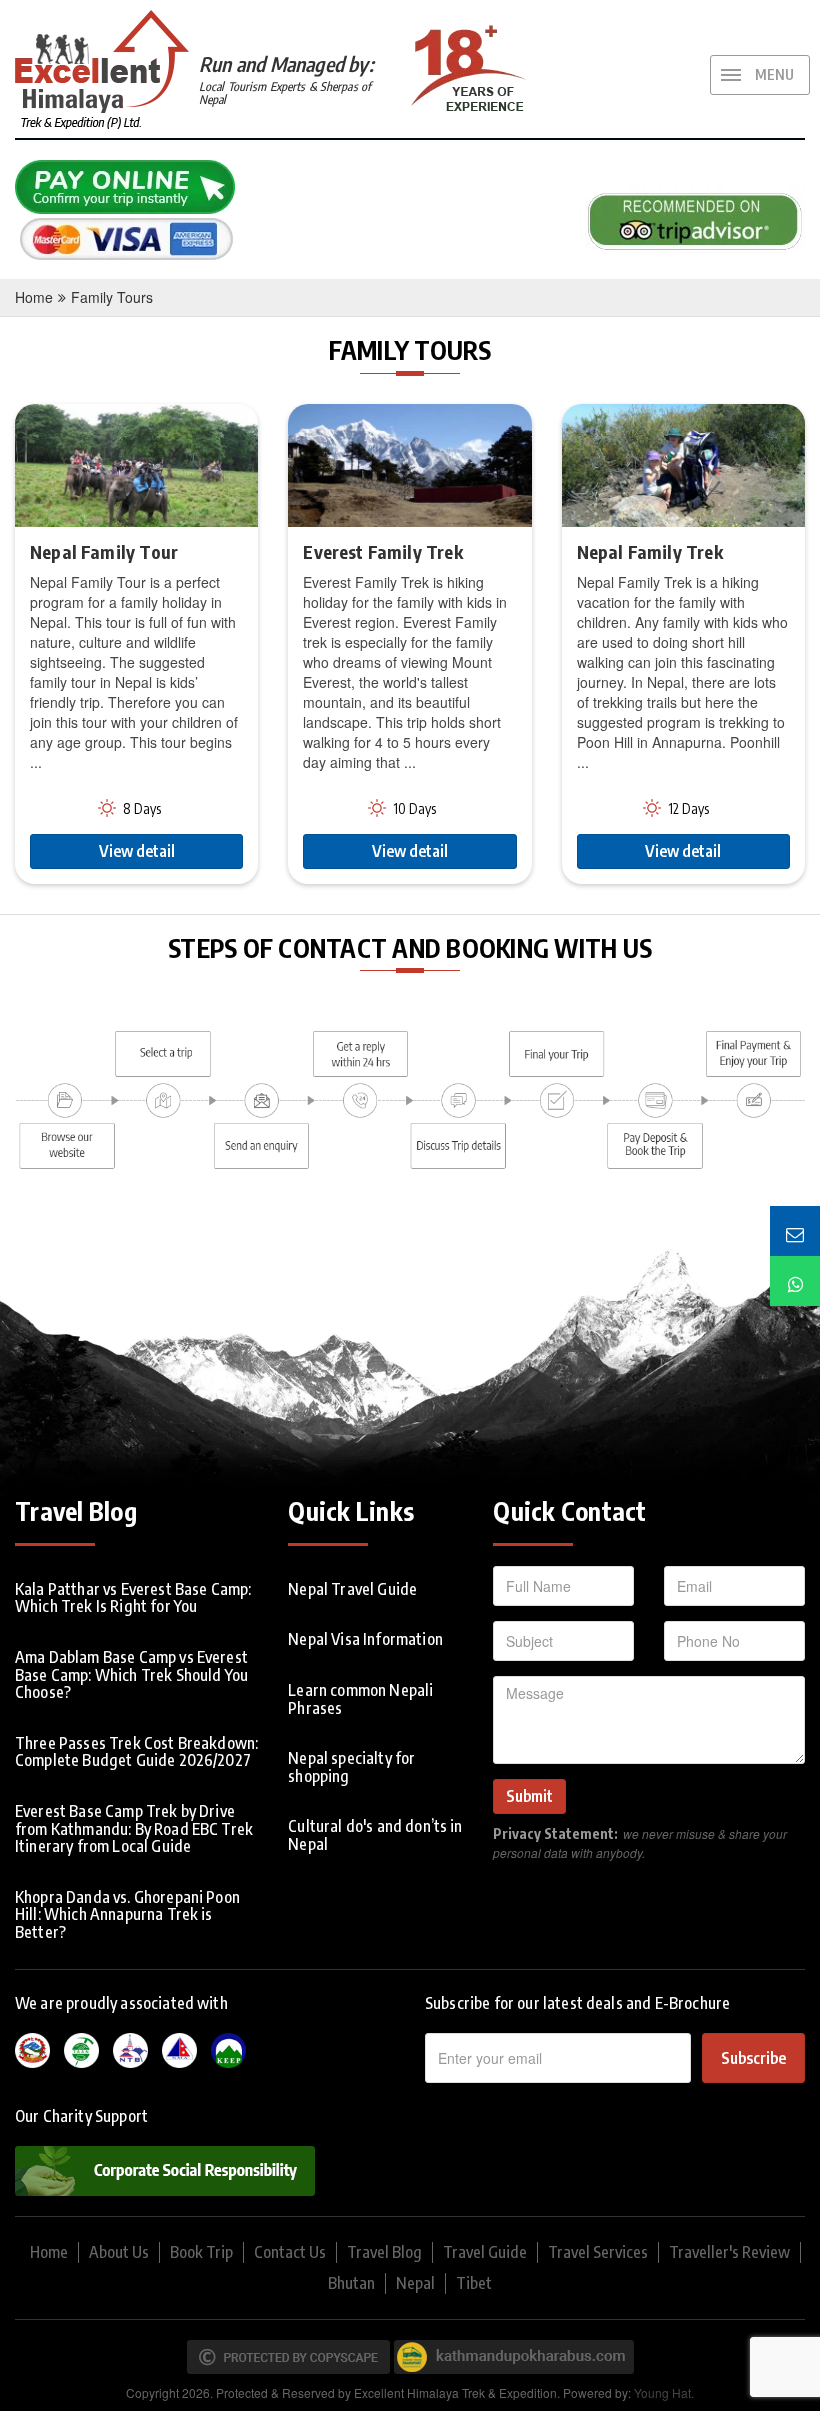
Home (34, 297)
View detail (137, 851)
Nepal (415, 2283)
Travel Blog (384, 2252)
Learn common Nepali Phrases (360, 1699)
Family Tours (112, 297)
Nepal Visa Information (365, 1639)
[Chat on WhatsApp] (795, 1281)
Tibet (474, 2283)
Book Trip (201, 2252)
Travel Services (598, 2252)
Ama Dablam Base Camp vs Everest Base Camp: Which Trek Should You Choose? (131, 1674)
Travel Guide (485, 2252)
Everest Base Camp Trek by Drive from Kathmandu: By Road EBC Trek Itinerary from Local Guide (134, 1828)
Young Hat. (664, 2392)
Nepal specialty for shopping (351, 1767)
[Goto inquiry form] (795, 1231)
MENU (774, 74)
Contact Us (290, 2252)
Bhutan (351, 2283)
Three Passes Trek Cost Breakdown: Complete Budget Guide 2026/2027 (136, 1752)
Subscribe (753, 2058)
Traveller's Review (729, 2252)
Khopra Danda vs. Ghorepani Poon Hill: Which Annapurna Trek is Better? (127, 1914)
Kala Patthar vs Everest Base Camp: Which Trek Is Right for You (133, 1598)
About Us (119, 2252)
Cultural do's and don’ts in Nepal (375, 1835)
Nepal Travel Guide (352, 1589)
